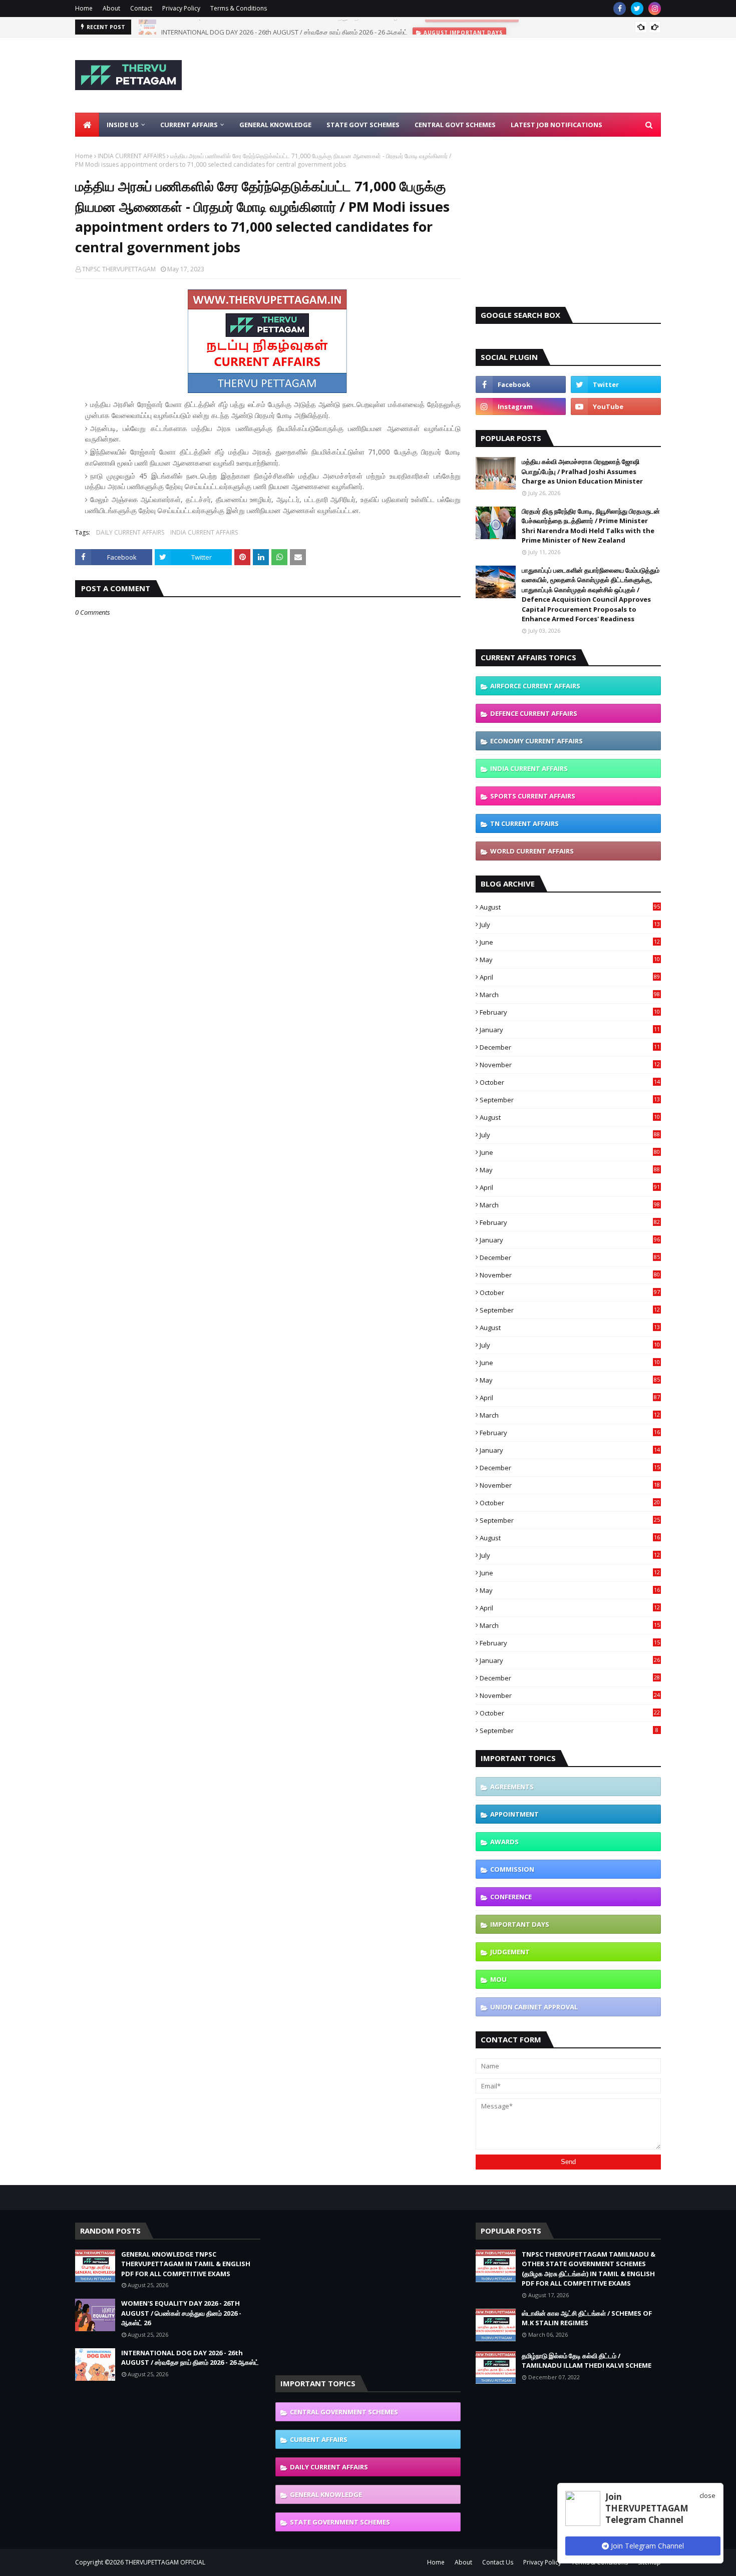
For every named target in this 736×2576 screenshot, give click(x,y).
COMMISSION (512, 1869)
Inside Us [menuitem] (123, 125)
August (570, 907)
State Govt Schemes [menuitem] (363, 125)
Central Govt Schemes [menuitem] (455, 125)
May (570, 960)
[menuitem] (87, 125)
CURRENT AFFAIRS (319, 2439)
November (570, 1065)
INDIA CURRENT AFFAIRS (131, 156)
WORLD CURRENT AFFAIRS (532, 851)
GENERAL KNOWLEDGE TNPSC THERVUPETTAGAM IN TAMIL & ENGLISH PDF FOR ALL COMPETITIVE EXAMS (186, 2264)
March (570, 995)
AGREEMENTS (512, 1787)
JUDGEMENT (510, 1952)
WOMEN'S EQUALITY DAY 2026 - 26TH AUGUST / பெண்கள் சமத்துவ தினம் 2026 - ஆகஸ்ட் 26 (181, 2313)
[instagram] (655, 9)
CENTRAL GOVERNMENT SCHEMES (344, 2412)
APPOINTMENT (514, 1814)
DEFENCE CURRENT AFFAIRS (534, 713)
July (570, 925)
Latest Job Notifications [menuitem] (557, 125)
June (570, 942)
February (570, 1012)
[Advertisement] (479, 75)
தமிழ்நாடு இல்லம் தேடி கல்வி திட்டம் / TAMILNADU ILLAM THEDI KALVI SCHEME (587, 2361)
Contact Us (498, 2562)
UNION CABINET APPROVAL (534, 2007)
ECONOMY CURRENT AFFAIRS (536, 741)
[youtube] (616, 406)
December (570, 1047)
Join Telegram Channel (646, 2546)
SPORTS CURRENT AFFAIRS (533, 796)
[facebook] (620, 9)
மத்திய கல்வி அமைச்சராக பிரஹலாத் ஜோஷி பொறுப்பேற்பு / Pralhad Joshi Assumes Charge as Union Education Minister (582, 471)
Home (84, 8)
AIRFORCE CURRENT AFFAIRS (535, 686)
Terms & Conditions (239, 8)
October (570, 1082)
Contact (141, 8)
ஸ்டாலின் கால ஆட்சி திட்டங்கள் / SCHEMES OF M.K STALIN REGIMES (587, 2318)
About (111, 8)
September (570, 1100)
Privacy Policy (181, 8)
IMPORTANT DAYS (520, 1924)
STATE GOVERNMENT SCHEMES (340, 2522)
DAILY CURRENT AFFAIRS (130, 532)
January (570, 1030)
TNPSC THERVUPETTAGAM (119, 269)
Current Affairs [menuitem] (189, 125)
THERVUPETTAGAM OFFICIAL (165, 2562)
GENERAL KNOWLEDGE (326, 2494)
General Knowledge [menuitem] (275, 125)
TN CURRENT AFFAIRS (524, 823)
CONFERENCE (511, 1897)
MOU (498, 1979)
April (570, 977)
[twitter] (637, 9)
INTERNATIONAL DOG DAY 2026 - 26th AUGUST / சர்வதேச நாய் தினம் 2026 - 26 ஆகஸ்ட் (284, 27)
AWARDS (504, 1842)
